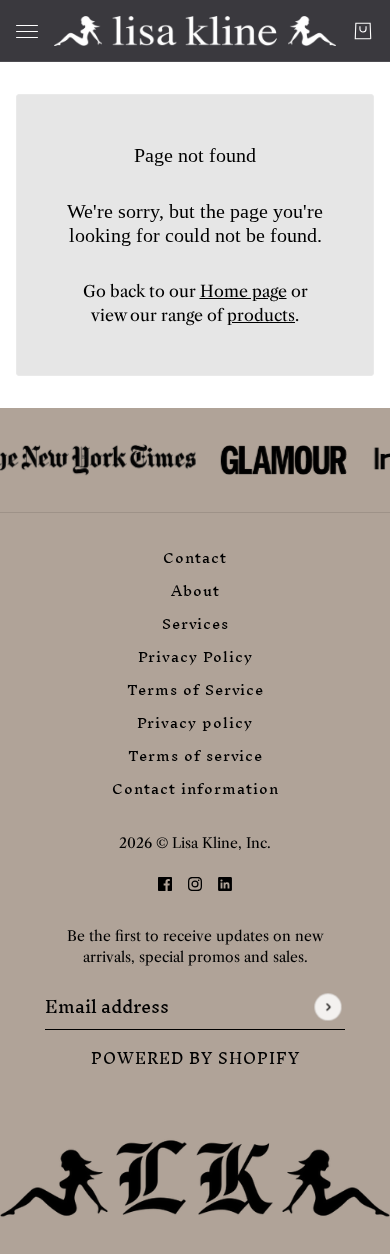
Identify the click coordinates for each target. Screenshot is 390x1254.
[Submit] (327, 1006)
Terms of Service (195, 689)
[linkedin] (225, 882)
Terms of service (195, 755)
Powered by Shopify (195, 1058)
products (261, 315)
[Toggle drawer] (27, 31)
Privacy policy (195, 722)
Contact (195, 557)
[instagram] (195, 882)
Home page (243, 291)
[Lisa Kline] (195, 31)
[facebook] (165, 882)
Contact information (195, 788)
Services (195, 623)
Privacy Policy (195, 656)
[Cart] (363, 31)
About (195, 590)
